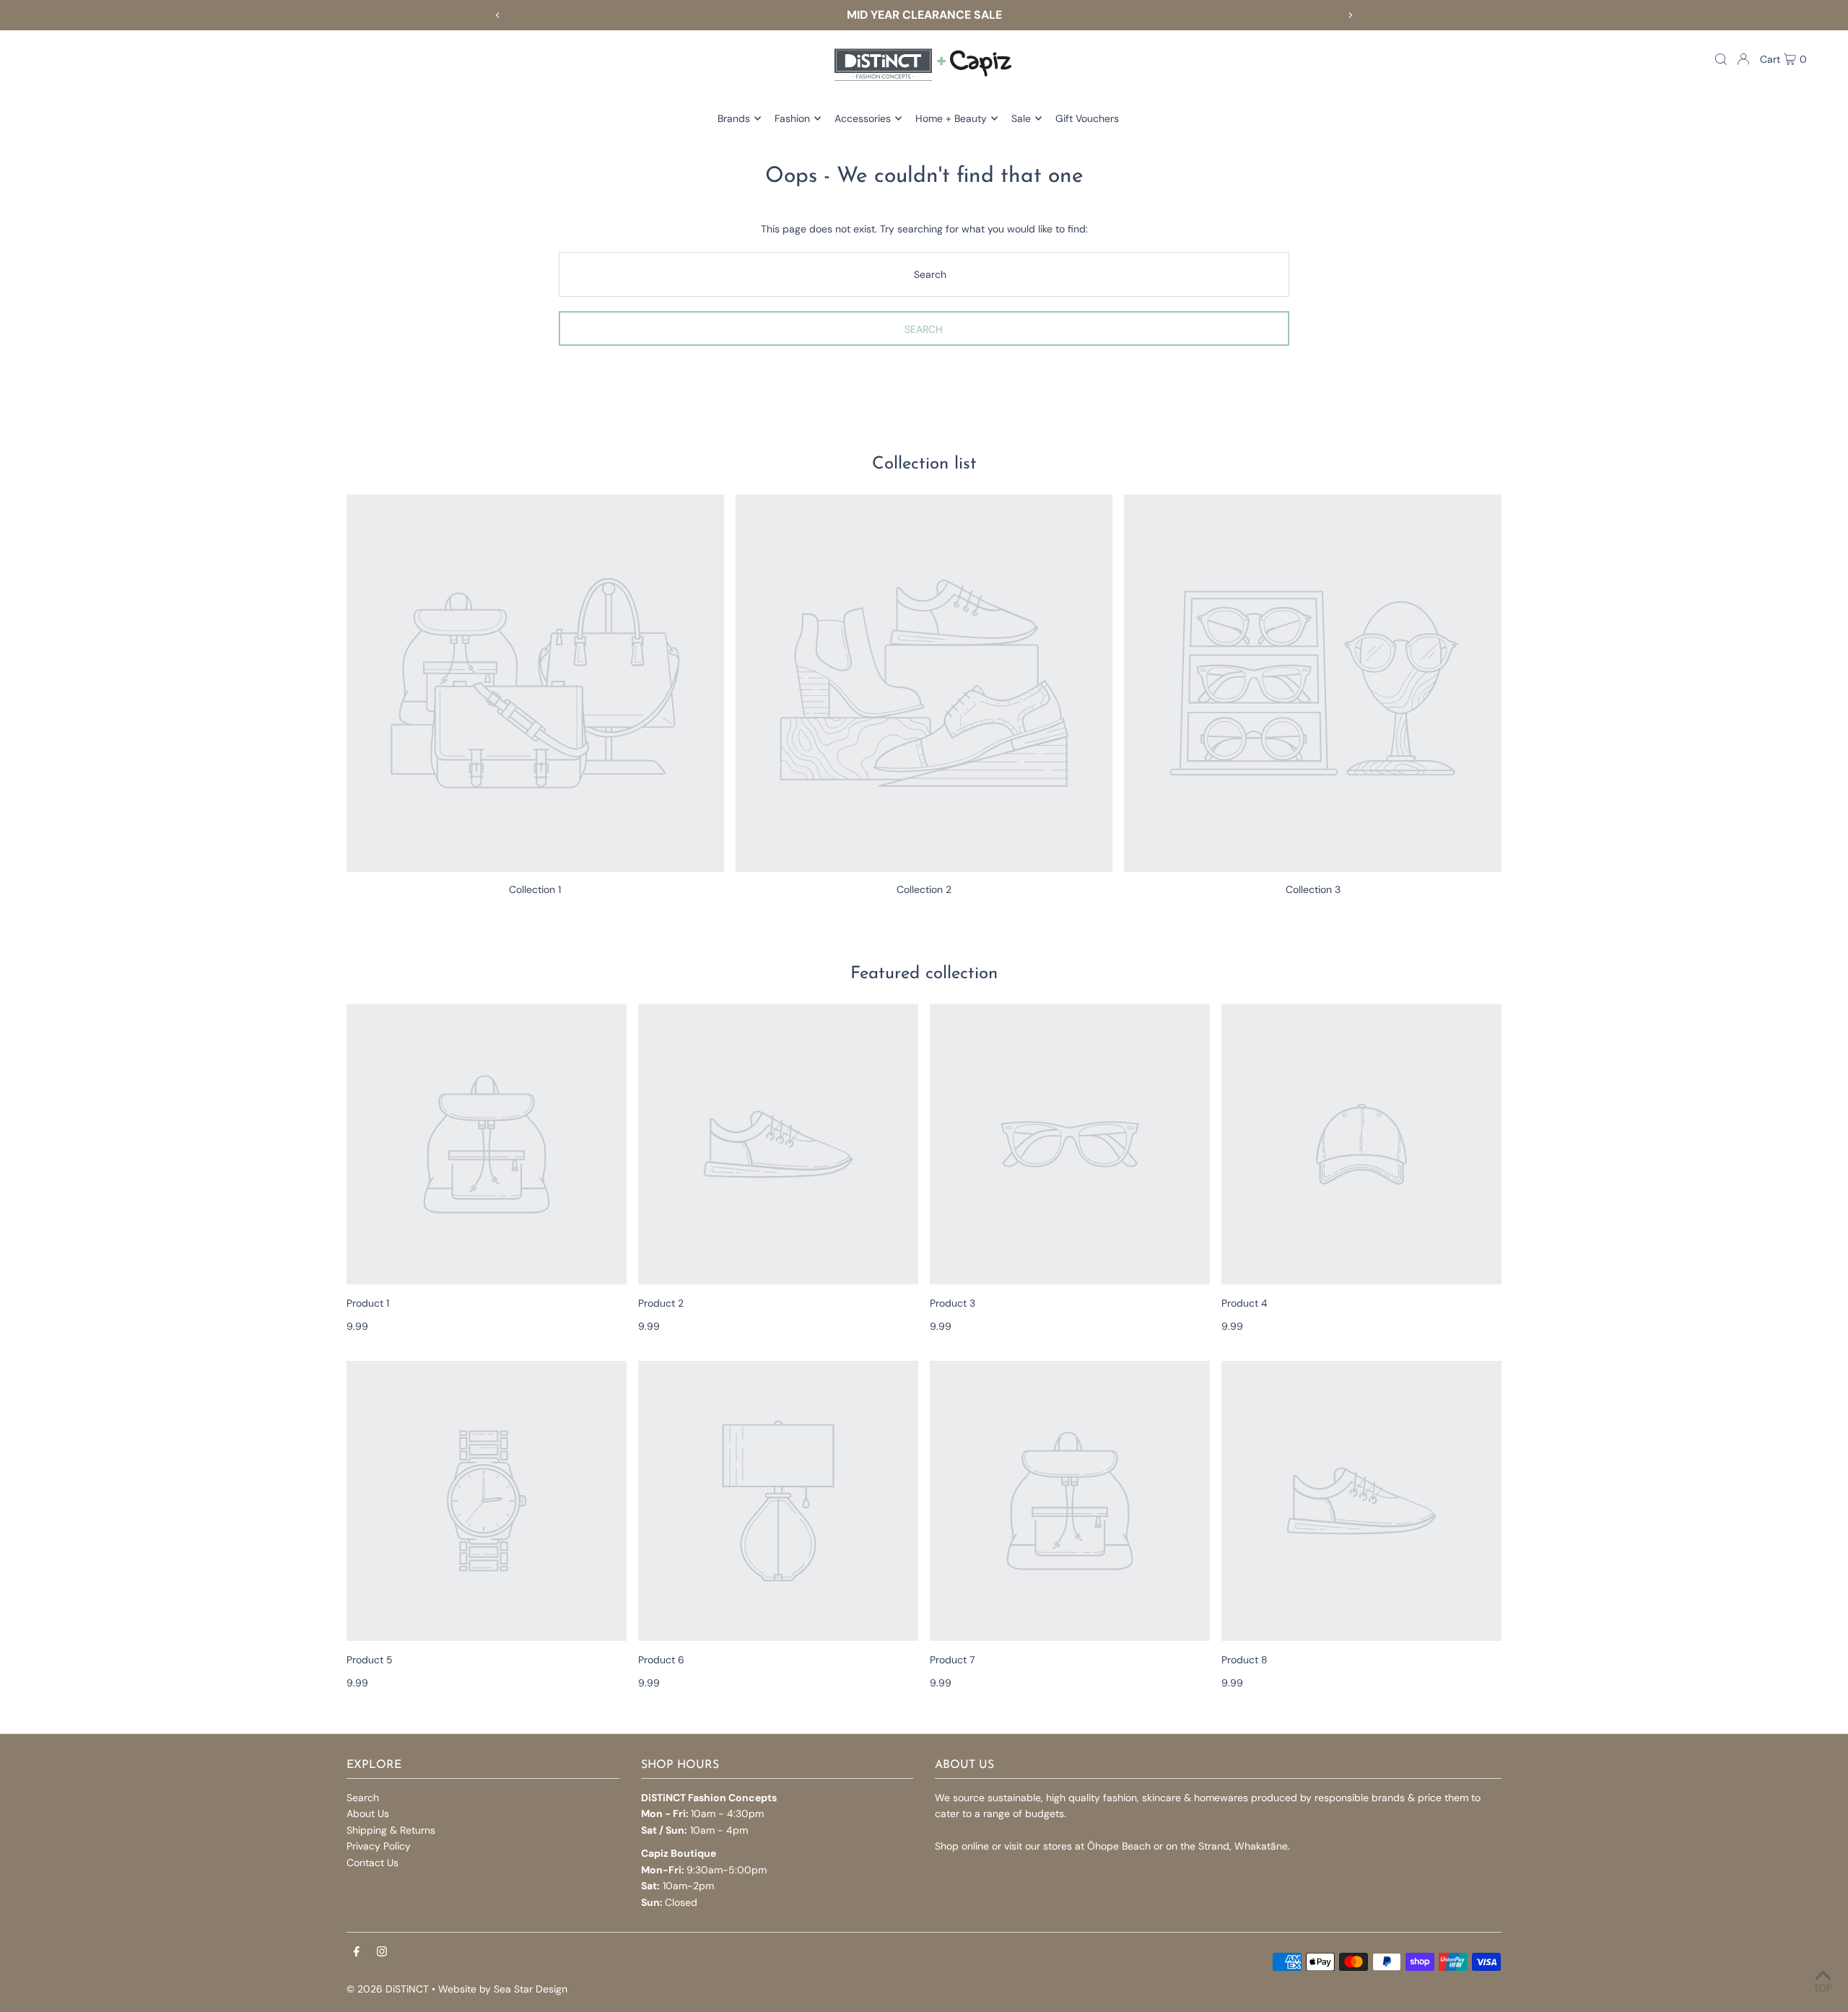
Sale (1021, 118)
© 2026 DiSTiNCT (388, 1989)
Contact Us (372, 1863)
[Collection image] (535, 683)
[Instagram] (382, 1952)
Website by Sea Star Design (503, 1989)
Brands (734, 118)
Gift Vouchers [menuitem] (1087, 118)
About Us (368, 1813)
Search (363, 1798)
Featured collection (924, 974)
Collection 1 (535, 889)
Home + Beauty (951, 118)
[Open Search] (1721, 59)
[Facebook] (357, 1952)
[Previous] (498, 15)
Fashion (792, 118)
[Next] (1350, 15)
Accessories (863, 118)
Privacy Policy (379, 1846)
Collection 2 (924, 889)
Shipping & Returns (391, 1830)
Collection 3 (1313, 889)
